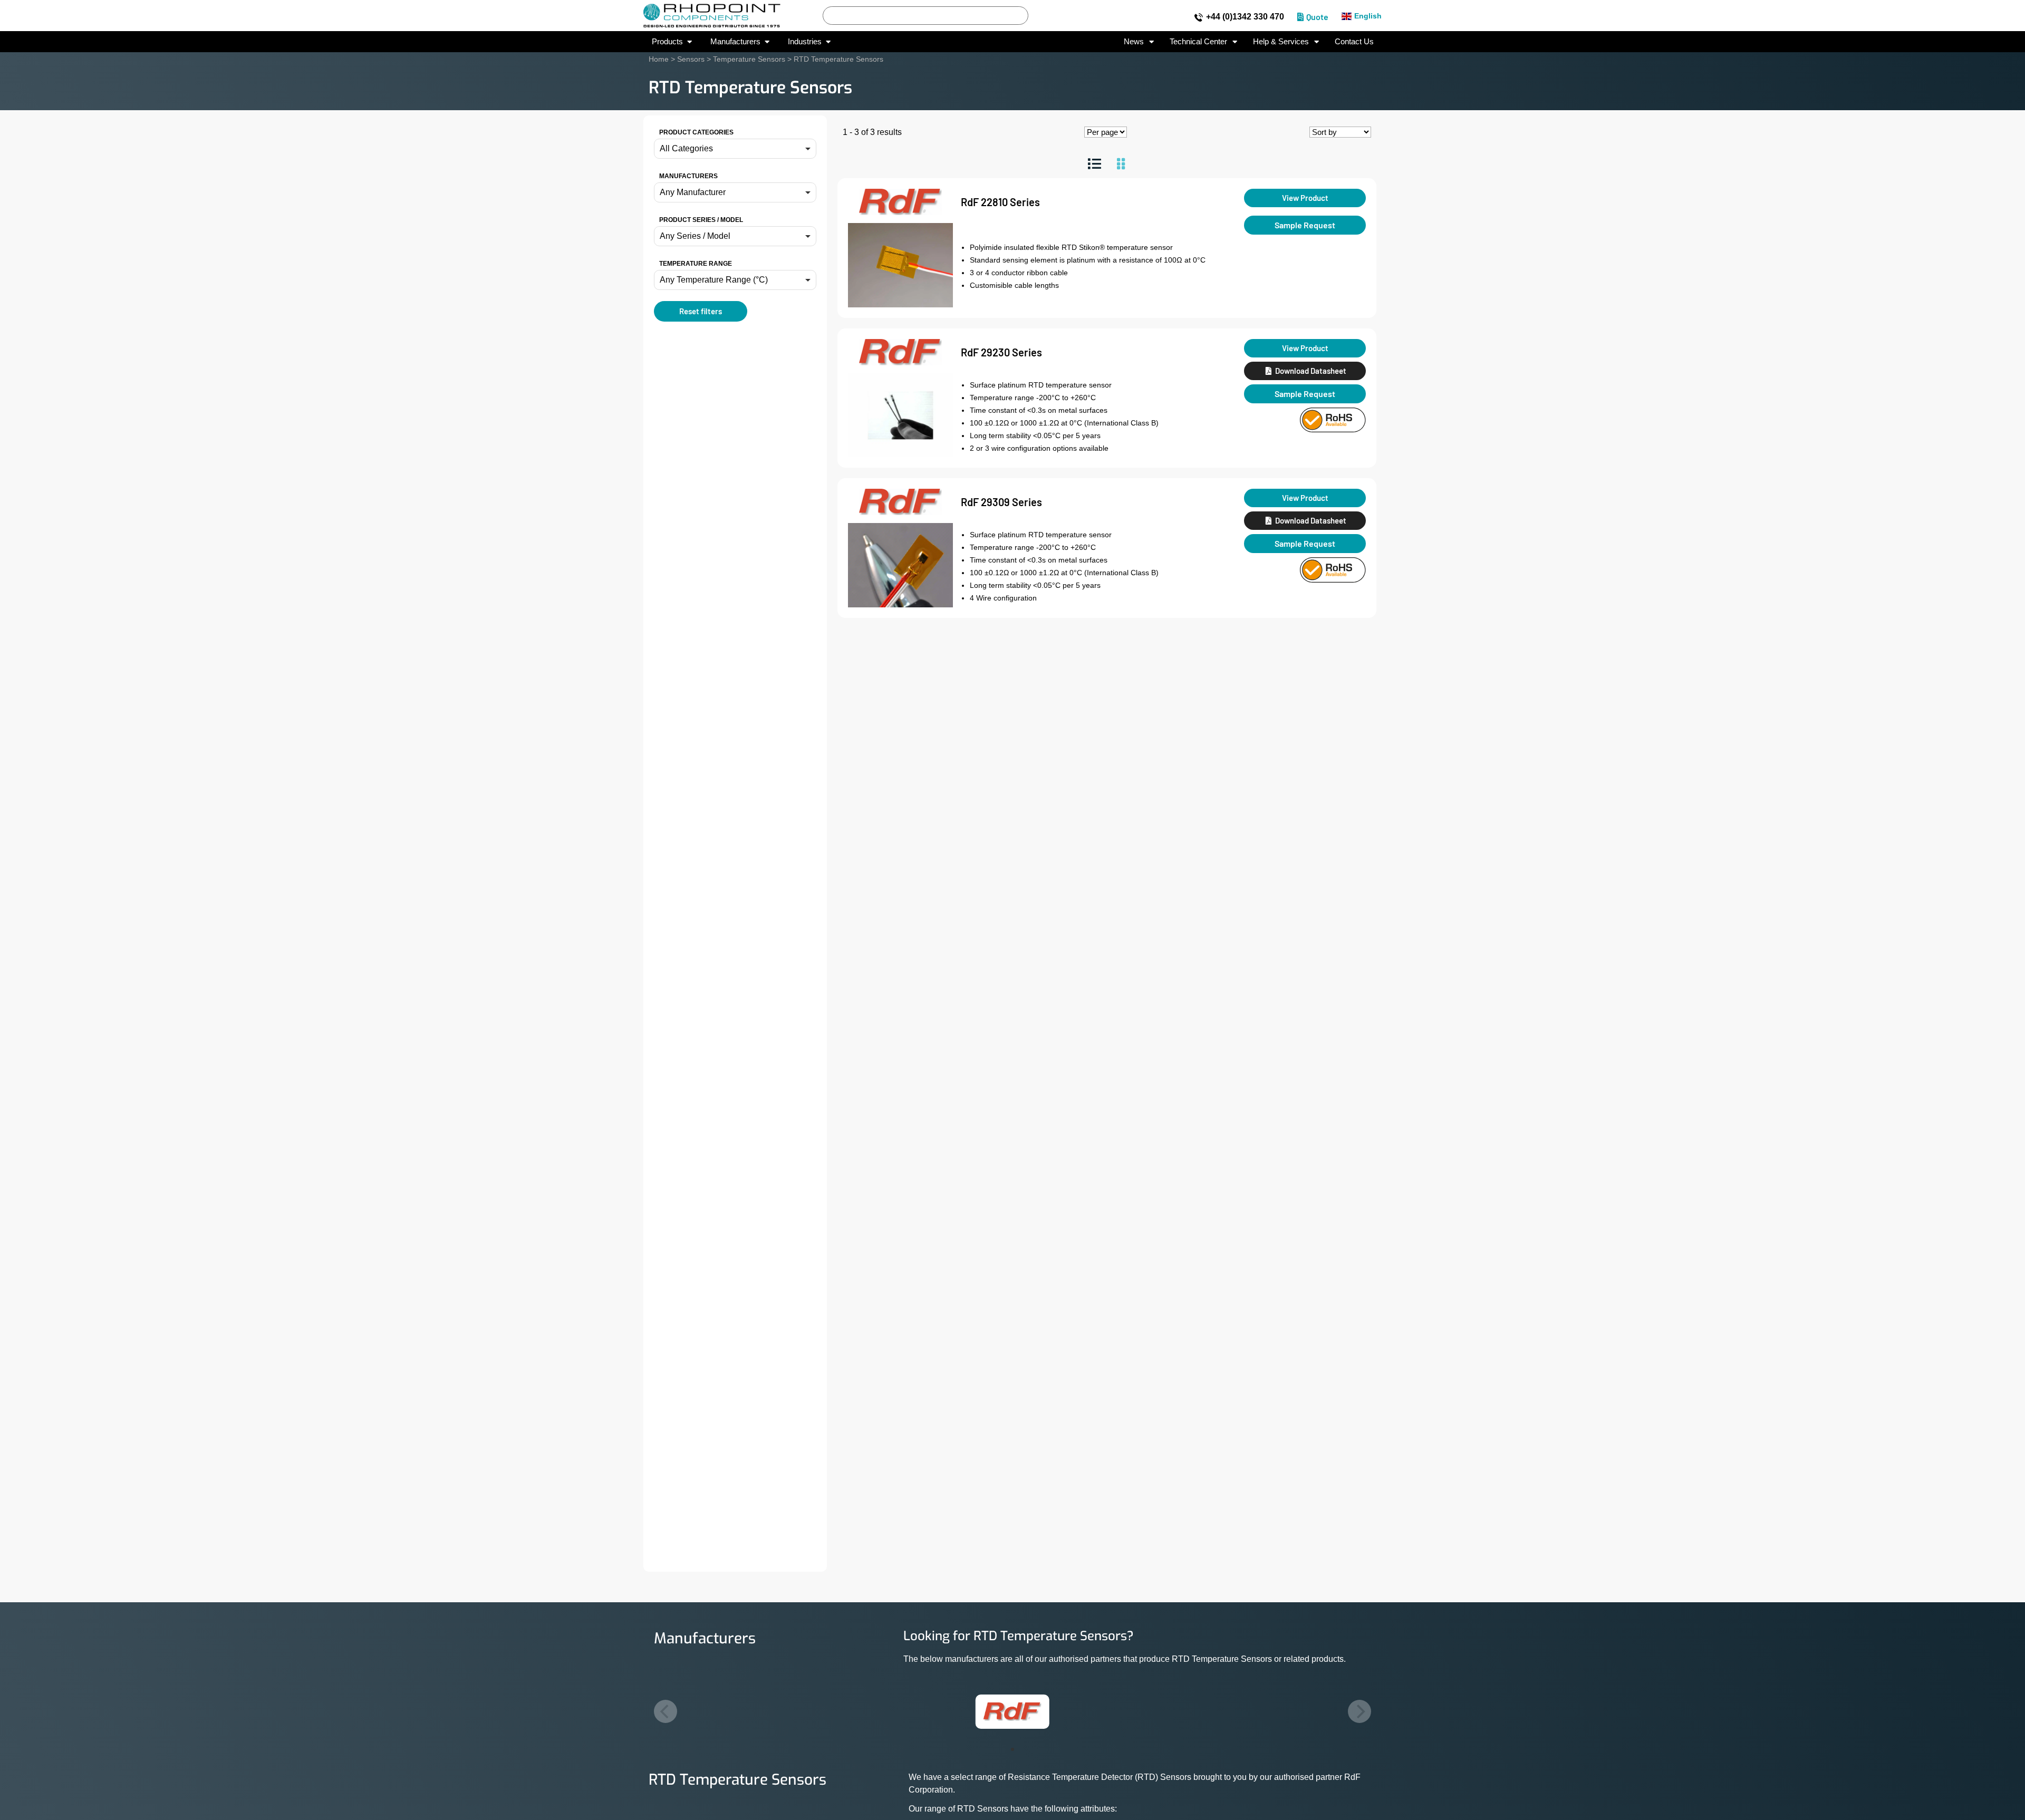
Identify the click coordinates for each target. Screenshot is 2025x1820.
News (1134, 41)
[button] (735, 149)
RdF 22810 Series (1000, 202)
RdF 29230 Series (1001, 352)
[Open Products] (690, 42)
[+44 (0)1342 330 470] (1199, 17)
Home (659, 59)
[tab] (1095, 164)
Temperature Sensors (749, 59)
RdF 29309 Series (1001, 502)
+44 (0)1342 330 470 (1245, 17)
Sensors (691, 59)
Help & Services (1281, 41)
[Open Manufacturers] (767, 42)
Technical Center (1198, 41)
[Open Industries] (828, 42)
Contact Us (1354, 41)
